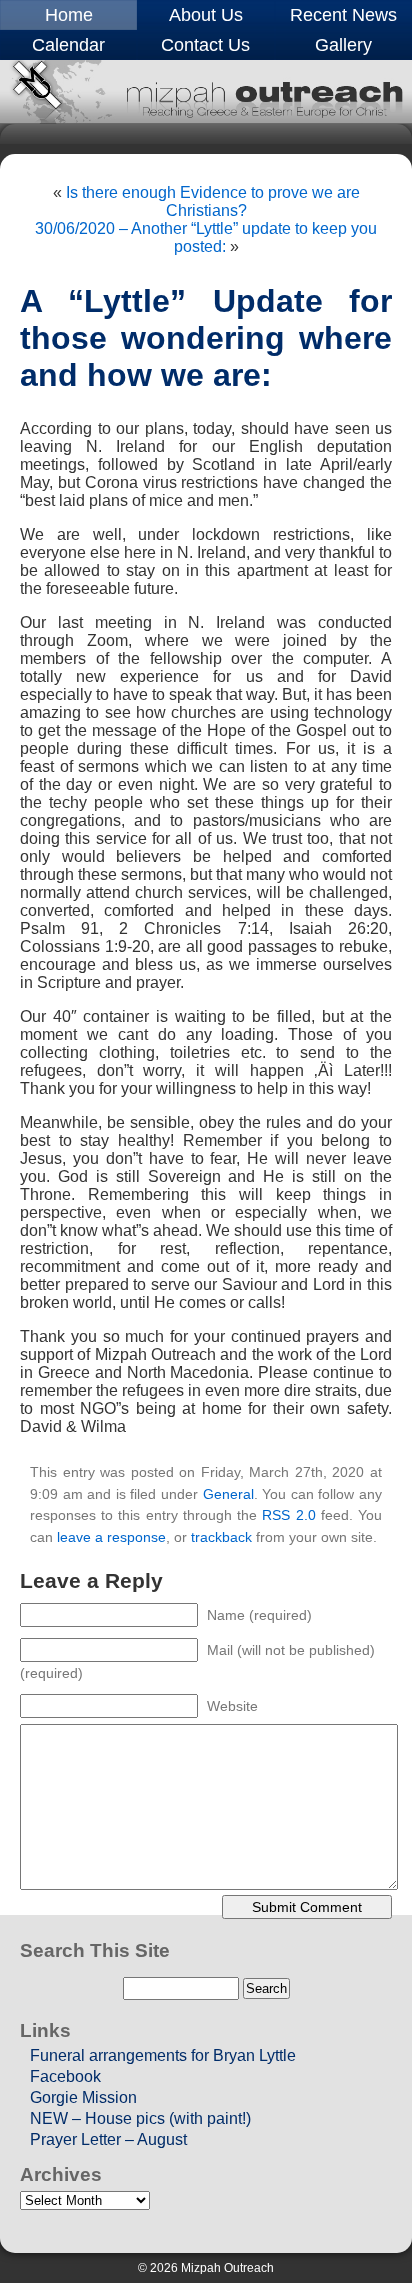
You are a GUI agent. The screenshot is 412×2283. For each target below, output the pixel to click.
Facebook (65, 2076)
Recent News (343, 15)
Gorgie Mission (83, 2097)
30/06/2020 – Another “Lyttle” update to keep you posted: (206, 237)
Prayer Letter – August (108, 2139)
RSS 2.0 (288, 1515)
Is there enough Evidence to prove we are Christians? (213, 201)
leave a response (111, 1537)
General (228, 1494)
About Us (206, 15)
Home (69, 15)
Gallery (343, 45)
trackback (221, 1537)
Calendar (68, 45)
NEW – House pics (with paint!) (140, 2118)
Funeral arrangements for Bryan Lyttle (163, 2055)
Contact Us (205, 45)
